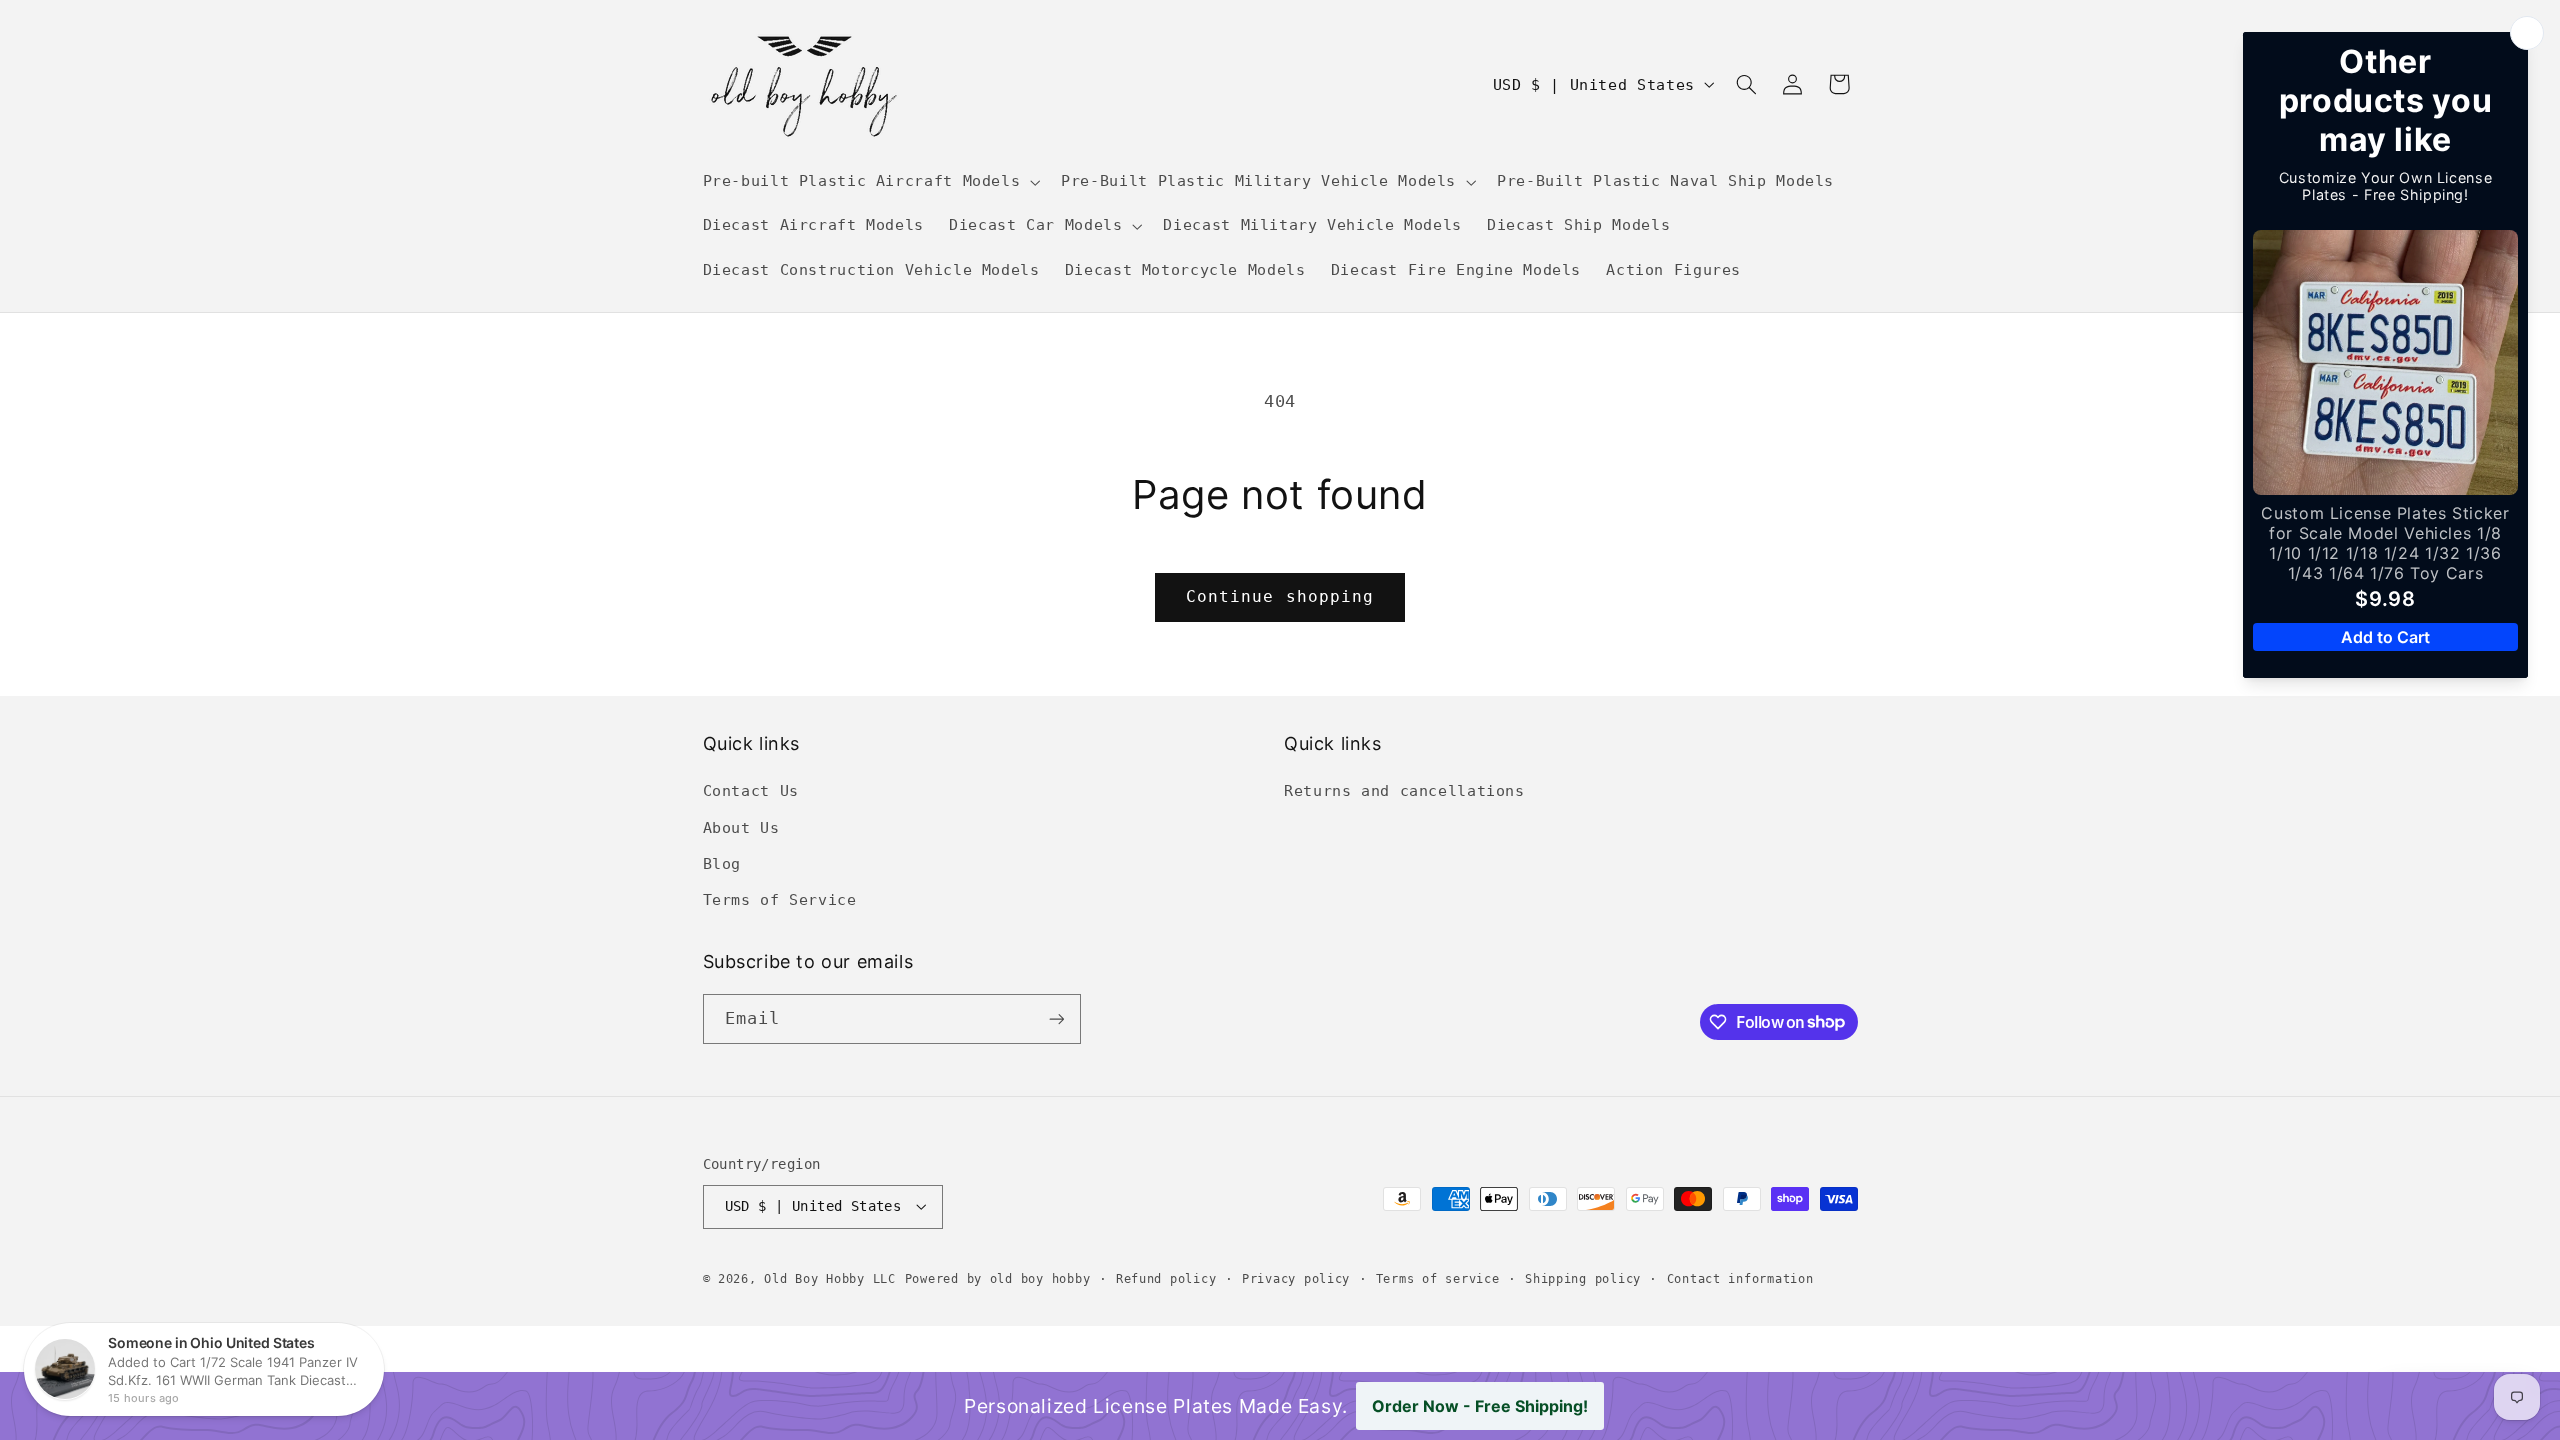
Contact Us (751, 790)
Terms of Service (780, 899)
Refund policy (1166, 1279)
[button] (869, 182)
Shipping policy (1583, 1279)
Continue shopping (1280, 596)
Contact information (1740, 1279)
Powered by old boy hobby (998, 1279)
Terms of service (1438, 1279)
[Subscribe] (1056, 1018)
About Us (741, 827)
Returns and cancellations (1404, 790)
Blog (722, 863)
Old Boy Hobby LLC (830, 1279)
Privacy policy (1296, 1279)
